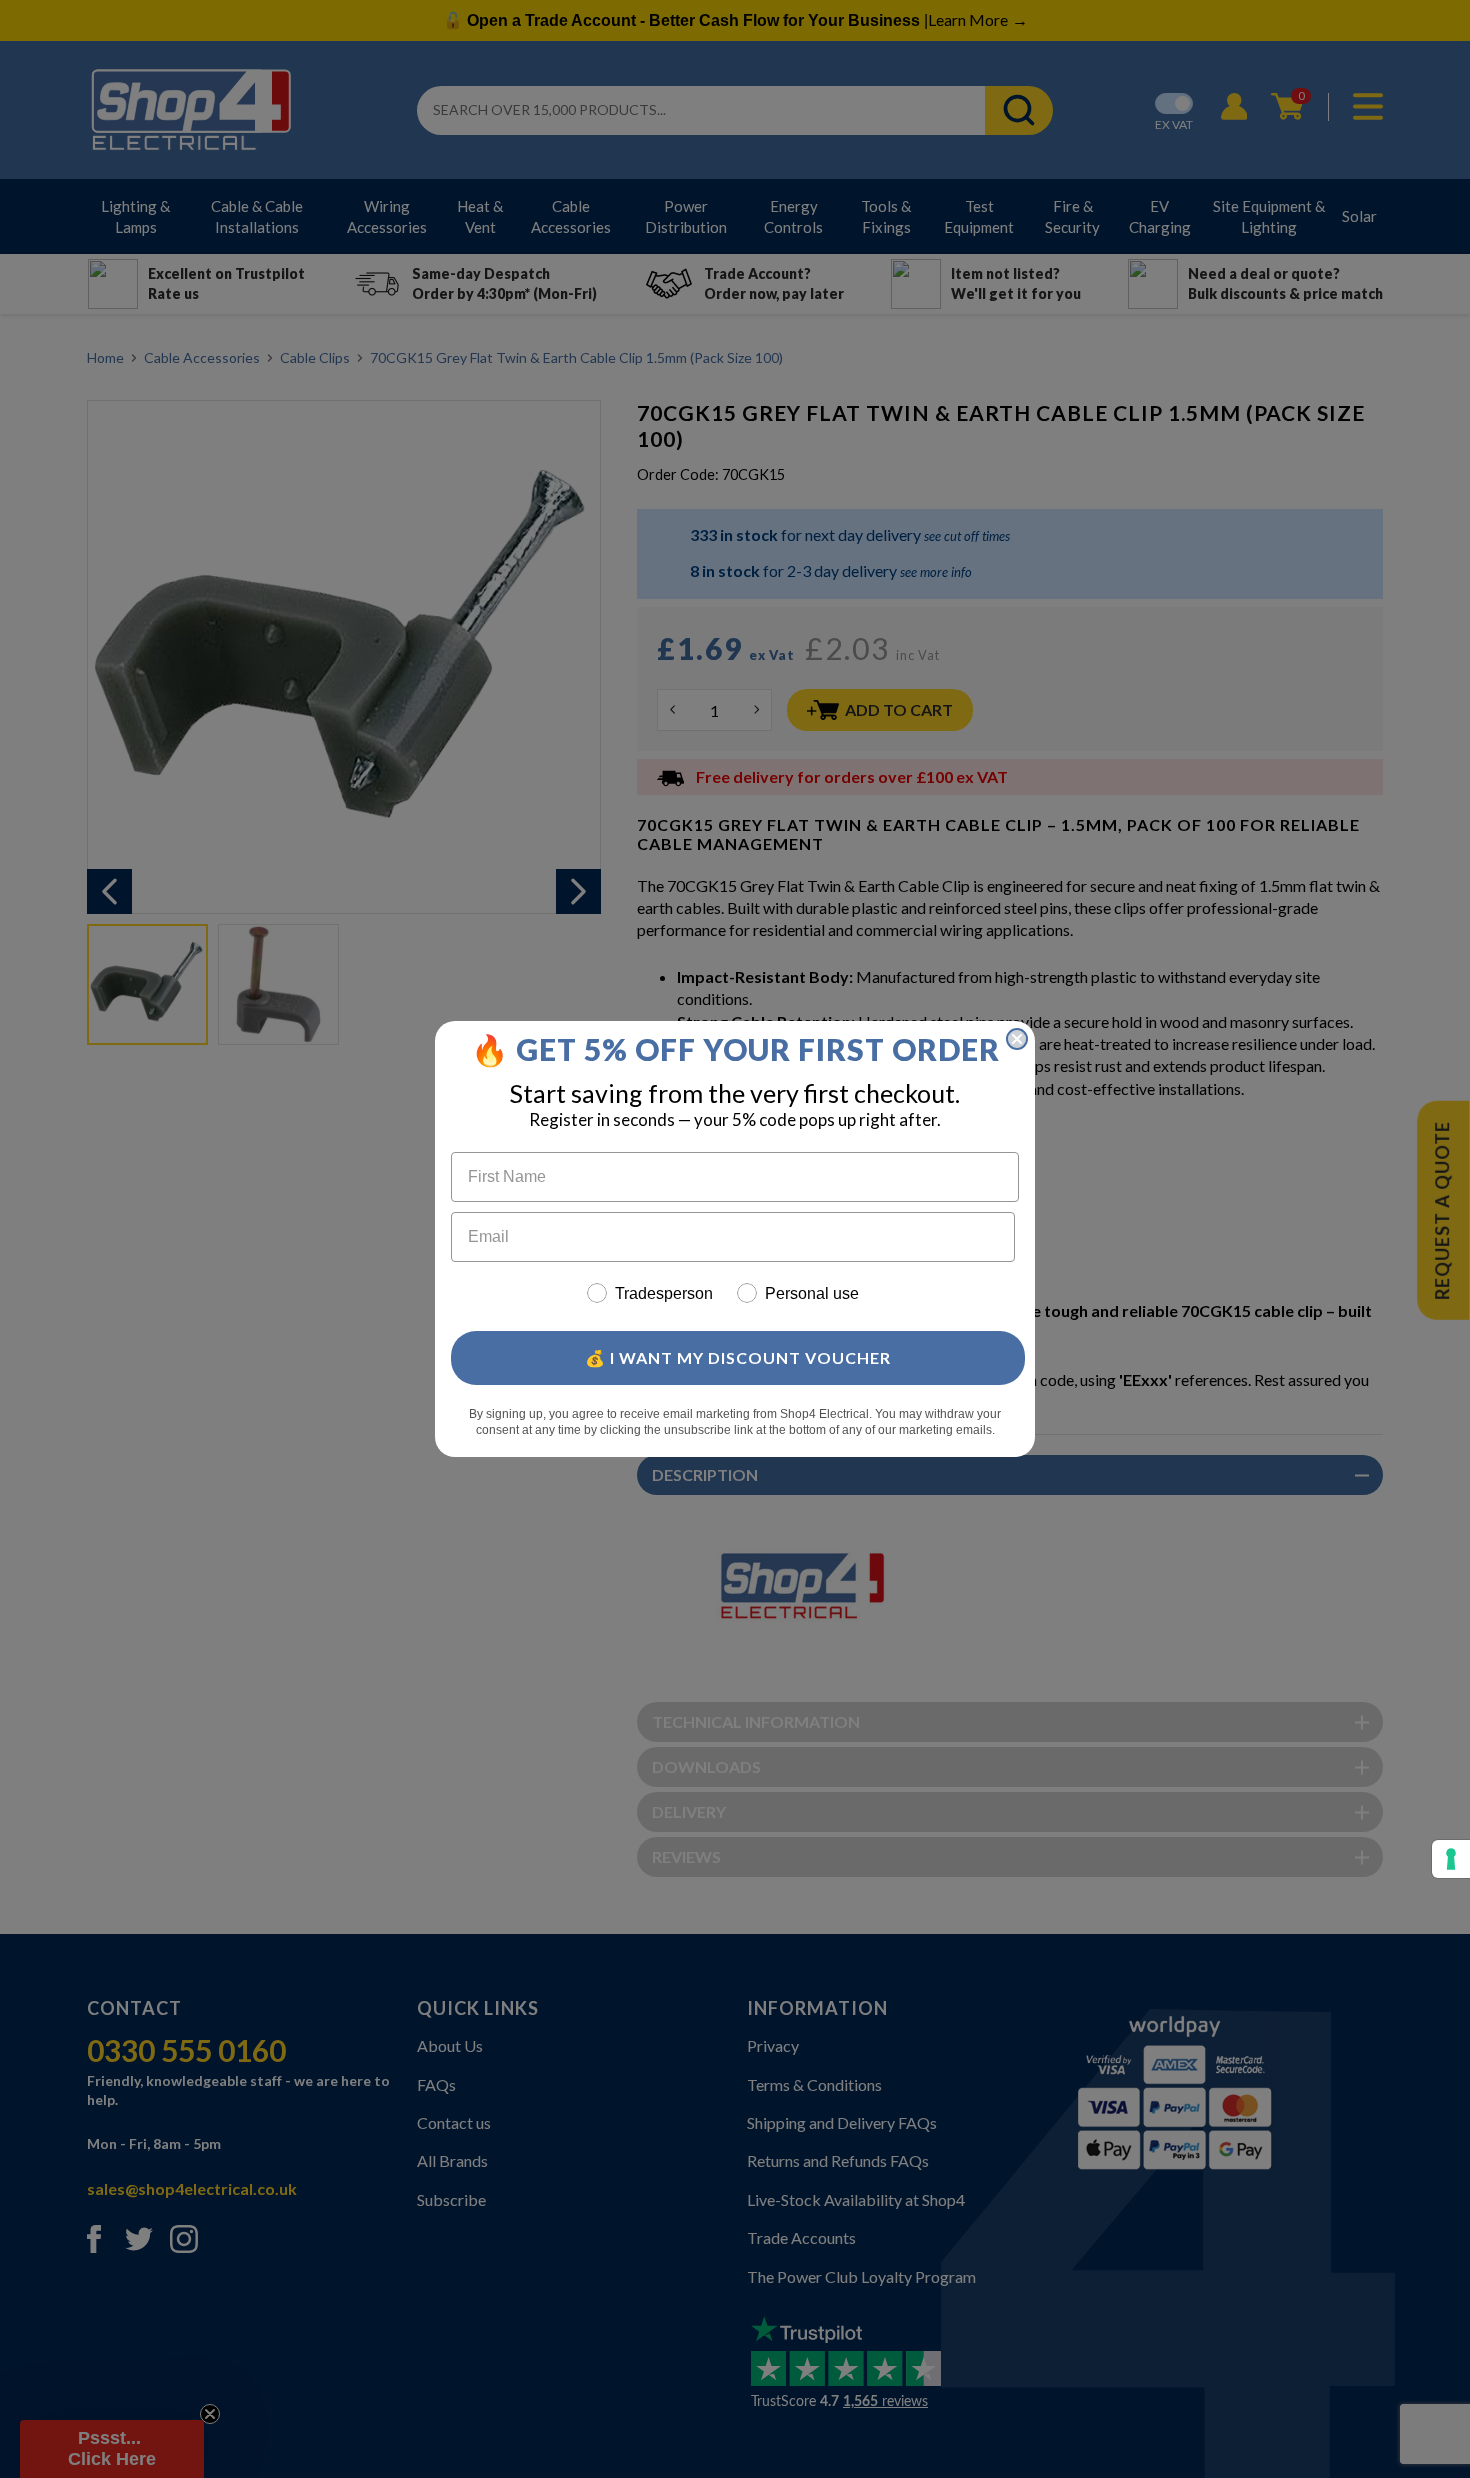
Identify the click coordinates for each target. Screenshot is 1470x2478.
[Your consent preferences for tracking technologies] (1451, 1859)
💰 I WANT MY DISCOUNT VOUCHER (738, 1357)
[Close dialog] (1017, 1039)
